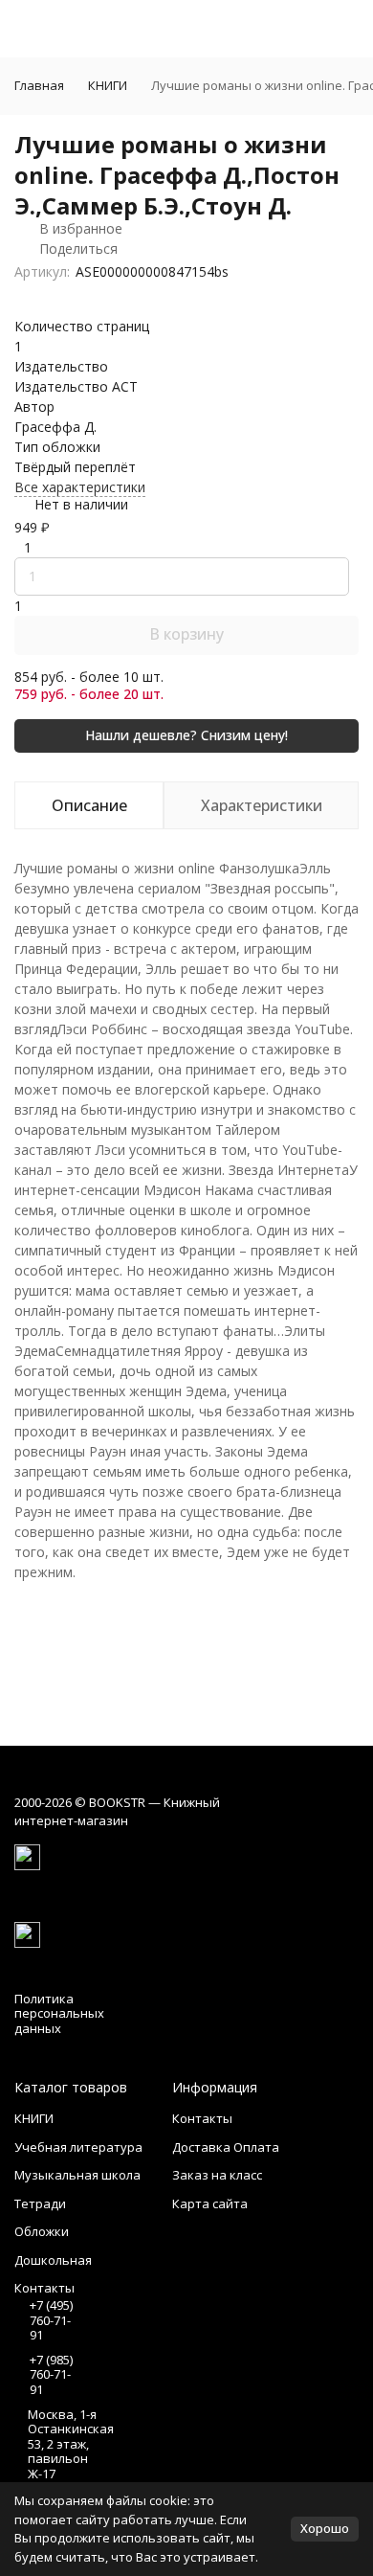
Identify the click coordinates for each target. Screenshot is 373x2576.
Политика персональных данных (59, 2013)
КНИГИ (108, 85)
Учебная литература (78, 2147)
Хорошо (325, 2528)
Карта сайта (210, 2203)
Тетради (40, 2203)
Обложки (42, 2231)
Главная (39, 85)
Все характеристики (80, 487)
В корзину (186, 634)
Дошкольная (53, 2260)
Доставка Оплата (226, 2147)
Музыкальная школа (77, 2175)
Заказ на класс (217, 2175)
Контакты (202, 2118)
